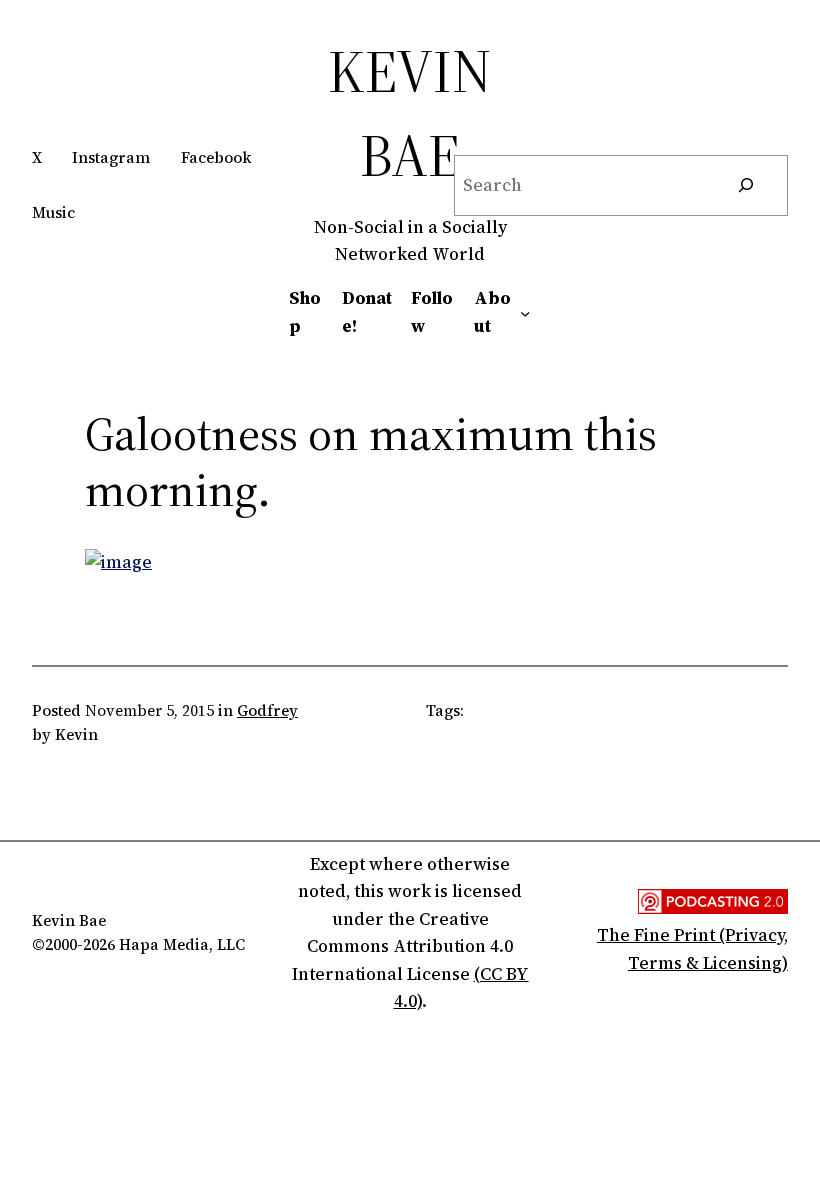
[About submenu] (525, 312)
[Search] (746, 185)
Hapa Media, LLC (182, 944)
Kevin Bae (410, 113)
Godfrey (267, 710)
